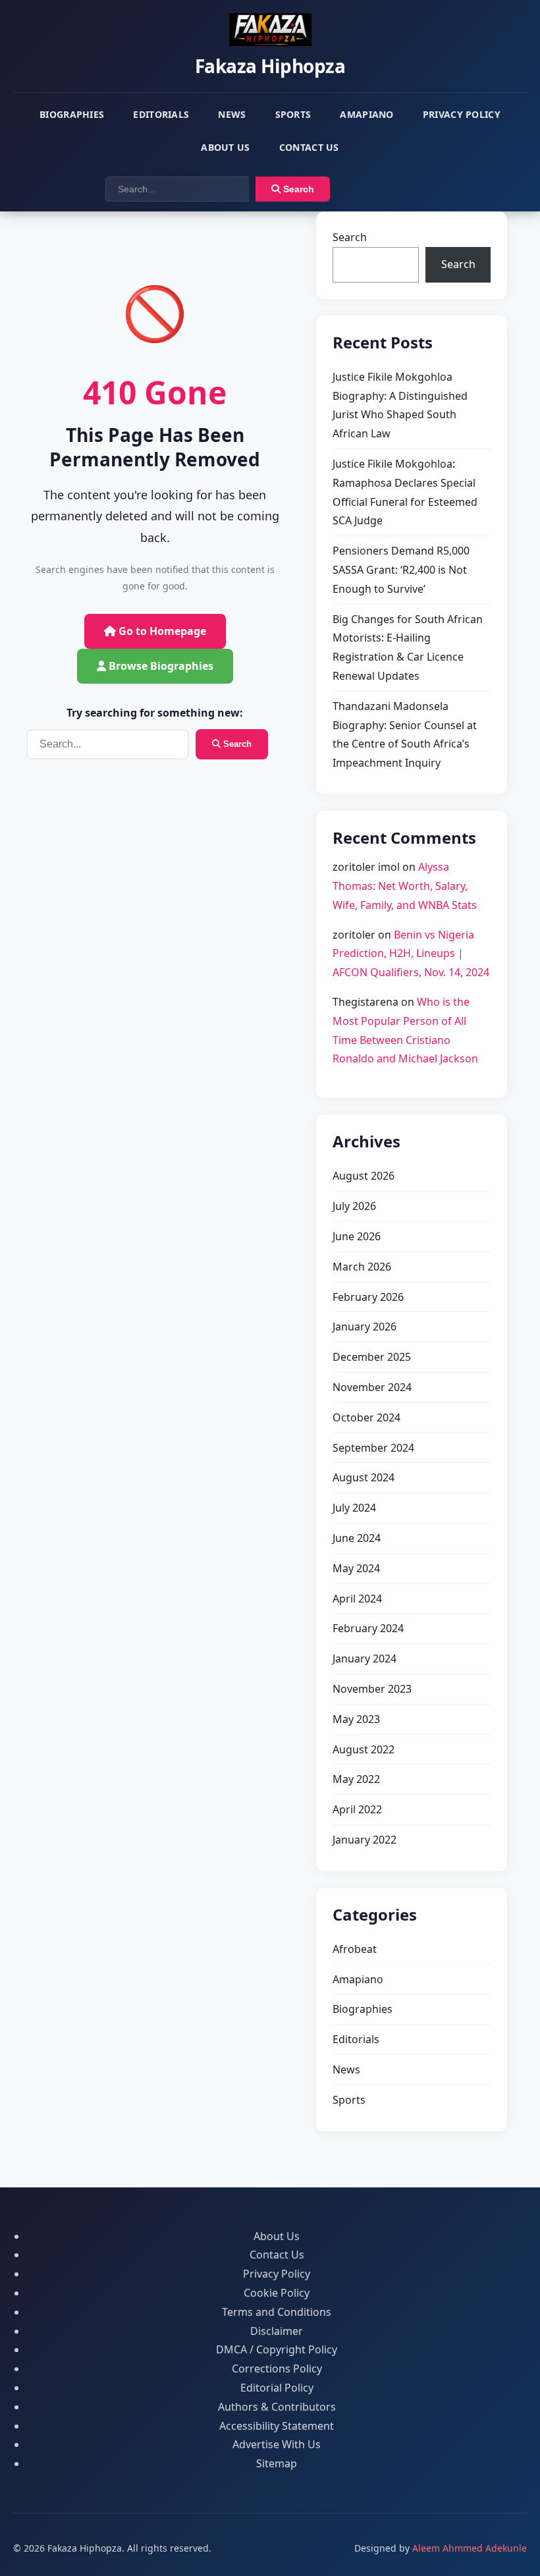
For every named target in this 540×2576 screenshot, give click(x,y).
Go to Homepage (161, 631)
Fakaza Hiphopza (270, 66)
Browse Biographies (160, 666)
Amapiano (366, 114)
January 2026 (364, 1327)
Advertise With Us (277, 2444)
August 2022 (364, 1749)
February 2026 (368, 1297)
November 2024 (372, 1387)
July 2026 (354, 1206)
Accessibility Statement (277, 2426)
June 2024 (357, 1538)
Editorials (161, 114)
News (232, 114)
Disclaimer (277, 2331)
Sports (293, 114)
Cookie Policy (277, 2293)
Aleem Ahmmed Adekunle (470, 2548)
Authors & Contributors (277, 2407)
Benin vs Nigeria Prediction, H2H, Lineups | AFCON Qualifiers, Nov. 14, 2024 (411, 954)
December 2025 (372, 1357)
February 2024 (368, 1628)
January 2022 (364, 1840)
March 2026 (362, 1267)
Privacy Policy (462, 114)
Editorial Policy (277, 2388)
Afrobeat (355, 1949)
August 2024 (364, 1477)
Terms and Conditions (277, 2312)
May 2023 (356, 1719)
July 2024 (354, 1508)
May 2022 (356, 1779)
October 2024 (366, 1417)
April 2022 (357, 1809)
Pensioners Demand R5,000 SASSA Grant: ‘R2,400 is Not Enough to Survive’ (401, 570)
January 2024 (364, 1658)
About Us (225, 147)
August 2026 (364, 1176)
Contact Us (309, 147)
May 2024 (356, 1568)
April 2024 (357, 1599)
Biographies (72, 114)
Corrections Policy (277, 2369)
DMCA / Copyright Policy (277, 2349)
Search (297, 189)
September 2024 (373, 1448)
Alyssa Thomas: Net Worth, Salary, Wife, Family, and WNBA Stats (405, 886)
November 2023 (372, 1689)
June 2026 (357, 1236)
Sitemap (277, 2463)
